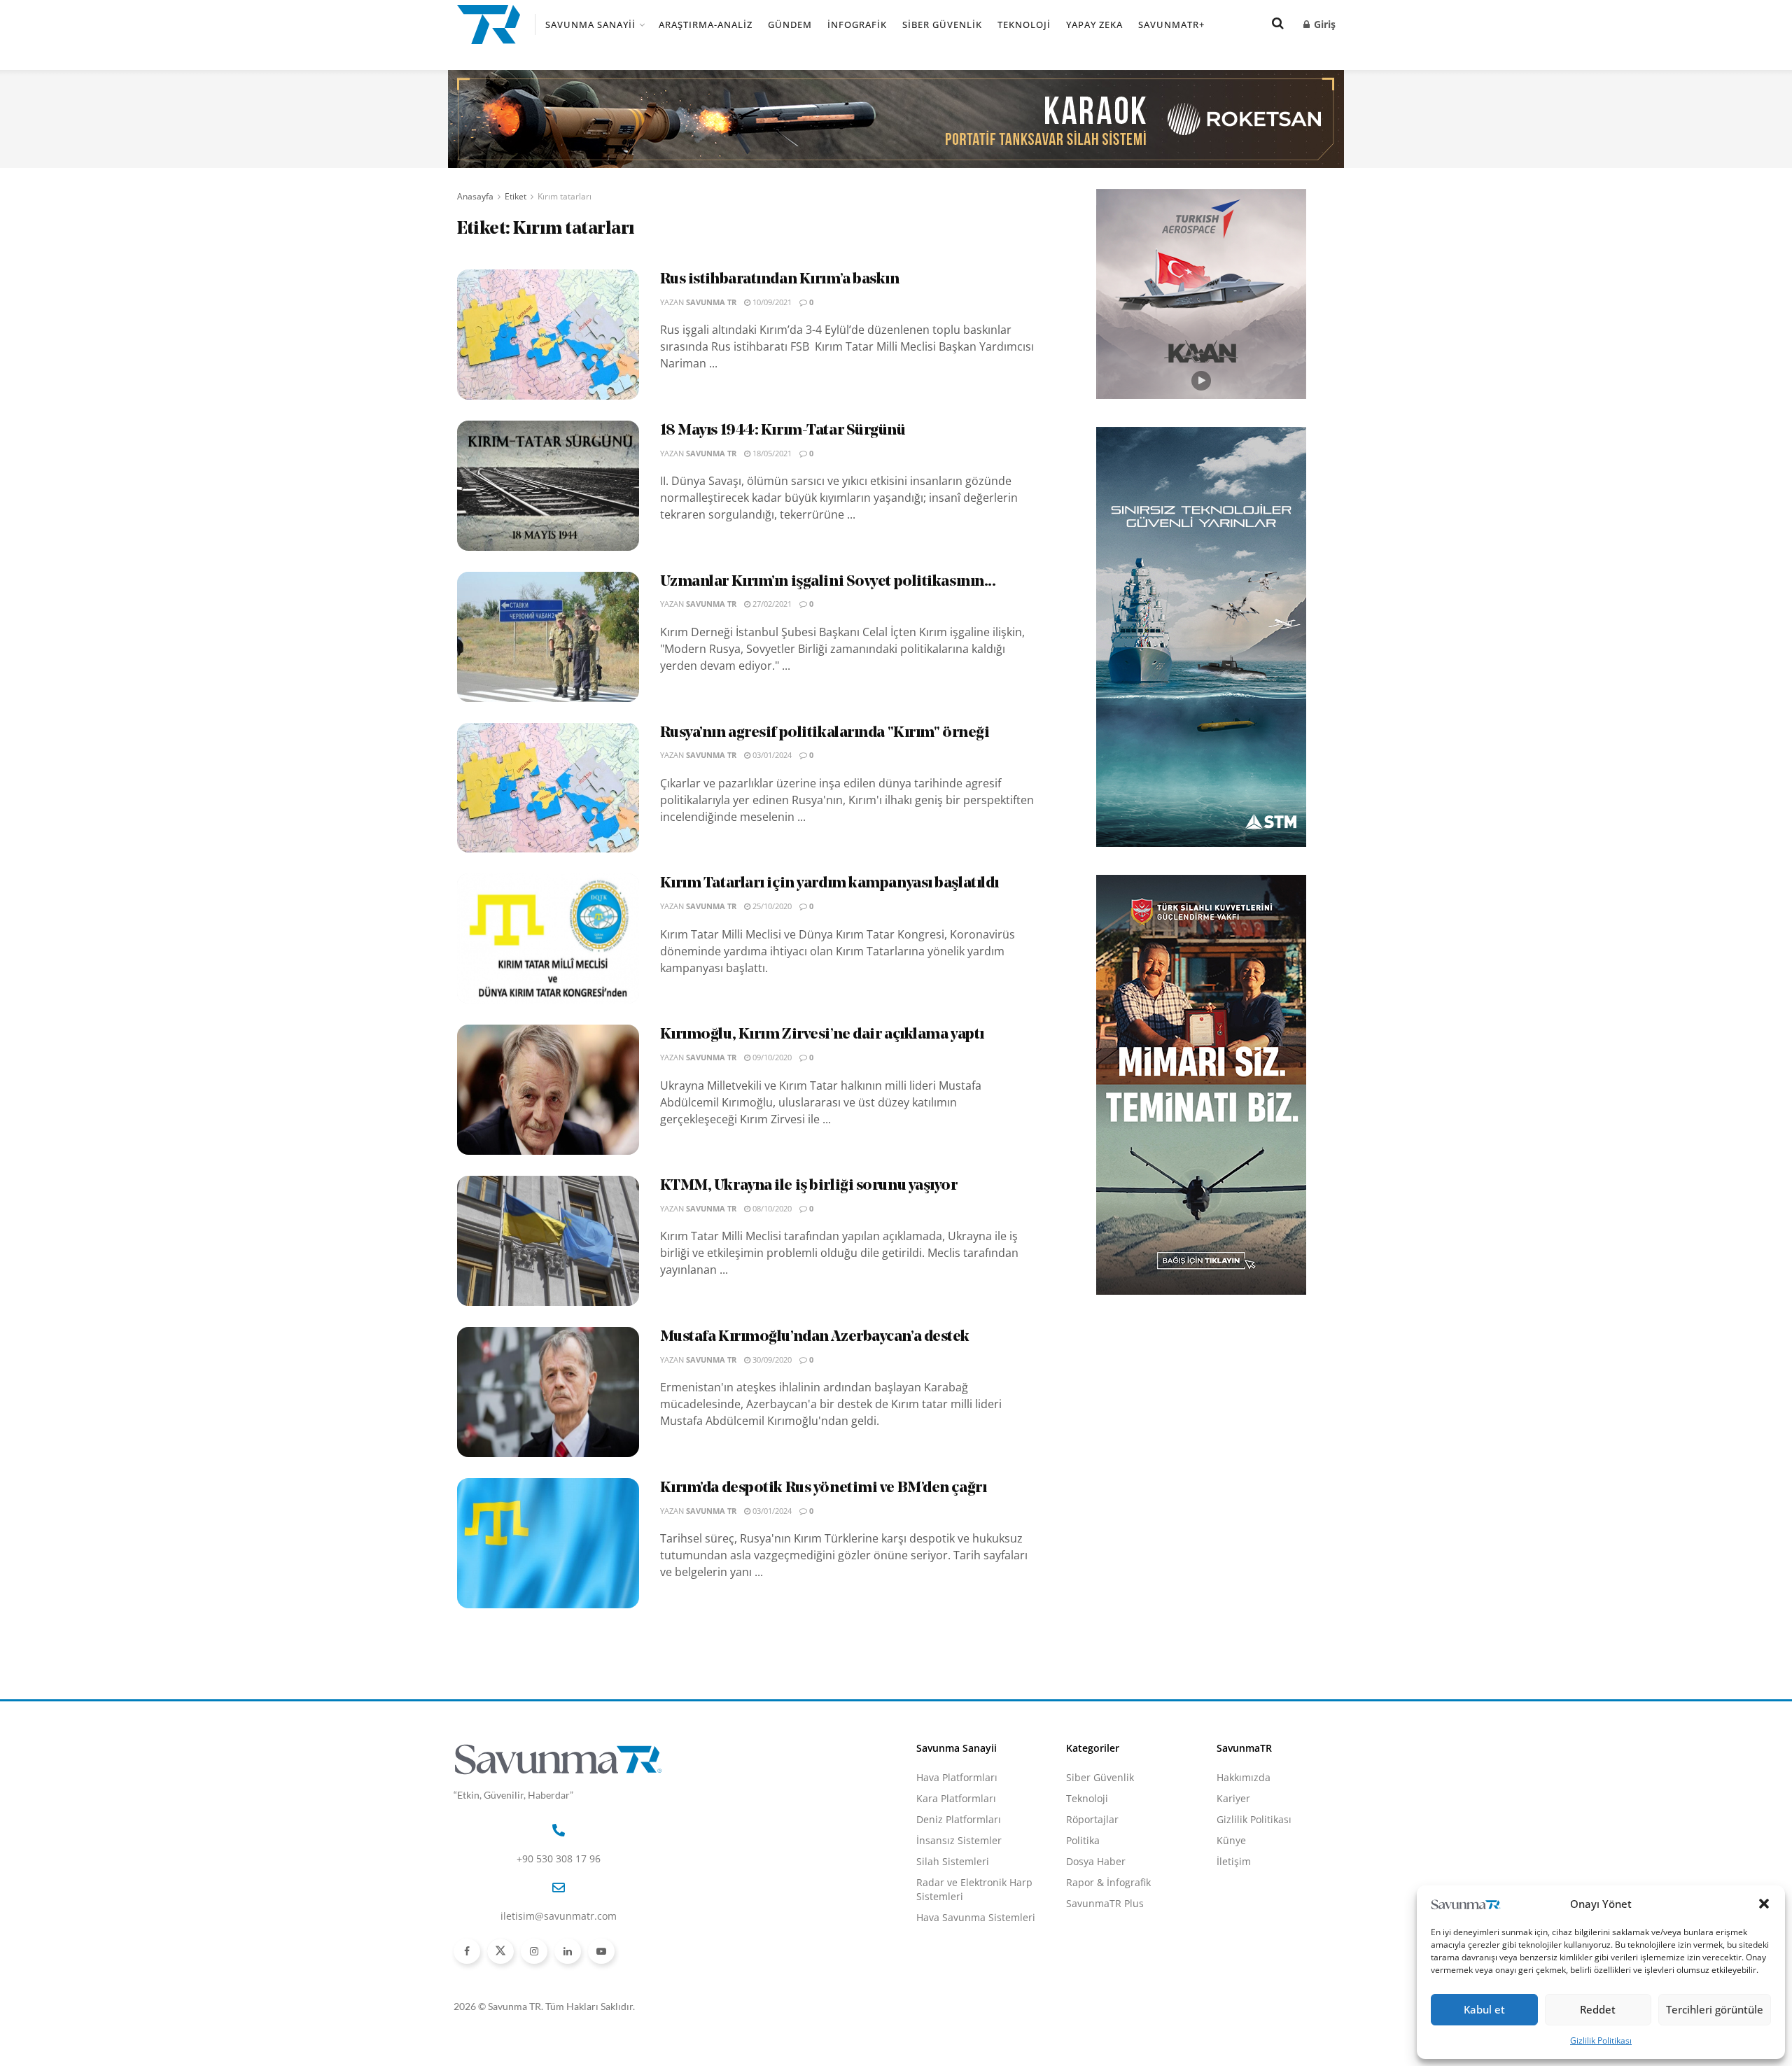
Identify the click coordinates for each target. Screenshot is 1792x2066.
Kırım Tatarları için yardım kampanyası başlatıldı (829, 884)
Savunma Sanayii (590, 24)
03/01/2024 (771, 755)
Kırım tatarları (565, 196)
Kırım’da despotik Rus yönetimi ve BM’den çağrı (824, 1488)
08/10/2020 (771, 1208)
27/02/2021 (771, 604)
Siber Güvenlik (942, 24)
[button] (1764, 1904)
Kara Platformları (956, 1798)
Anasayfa (475, 196)
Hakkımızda (1244, 1777)
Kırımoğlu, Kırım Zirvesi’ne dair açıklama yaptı (822, 1035)
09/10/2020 (771, 1057)
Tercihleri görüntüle (1715, 2009)
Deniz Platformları (959, 1819)
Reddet (1598, 2009)
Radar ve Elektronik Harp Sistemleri (974, 1889)
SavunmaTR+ (1171, 24)
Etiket (516, 196)
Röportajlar (1092, 1819)
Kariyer (1233, 1798)
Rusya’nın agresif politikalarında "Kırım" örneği (825, 733)
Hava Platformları (957, 1777)
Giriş (1323, 24)
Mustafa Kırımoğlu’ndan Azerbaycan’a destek (815, 1337)
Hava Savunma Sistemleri (976, 1917)
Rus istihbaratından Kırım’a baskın (780, 280)
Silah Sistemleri (953, 1861)
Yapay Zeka (1094, 24)
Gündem (790, 24)
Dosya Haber (1096, 1861)
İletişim (1234, 1861)
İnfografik (857, 24)
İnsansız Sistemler (959, 1840)
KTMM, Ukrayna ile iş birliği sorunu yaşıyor (809, 1186)
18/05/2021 (771, 453)
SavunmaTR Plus (1105, 1903)
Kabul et (1484, 2009)
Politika (1083, 1840)
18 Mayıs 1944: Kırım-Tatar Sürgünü (783, 431)
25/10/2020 (771, 906)
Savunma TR (711, 302)
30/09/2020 (771, 1359)
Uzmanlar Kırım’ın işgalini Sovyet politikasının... (828, 582)
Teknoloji (1024, 24)
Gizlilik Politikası (1601, 2040)
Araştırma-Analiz (706, 24)
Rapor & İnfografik (1108, 1882)
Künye (1231, 1840)
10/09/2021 (771, 302)
